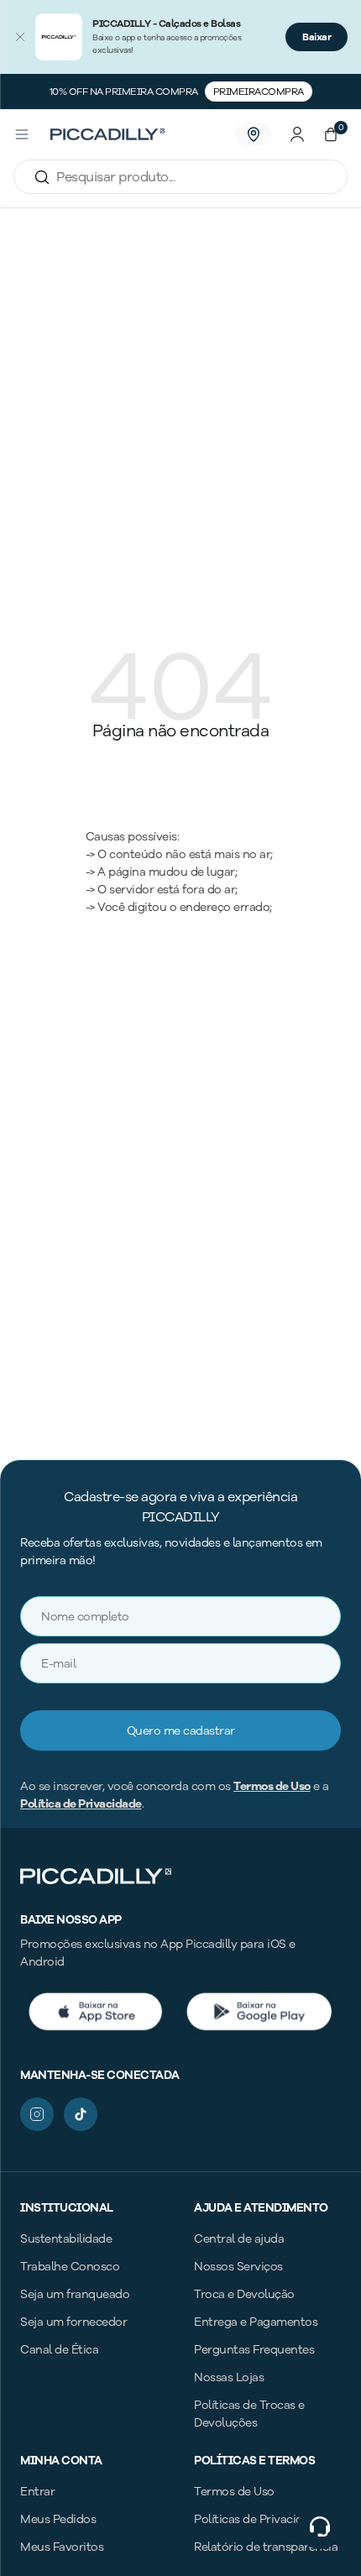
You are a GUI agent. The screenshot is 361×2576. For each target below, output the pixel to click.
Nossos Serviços (238, 2267)
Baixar (317, 37)
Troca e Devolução (244, 2294)
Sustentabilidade (66, 2239)
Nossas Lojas (229, 2377)
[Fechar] (20, 37)
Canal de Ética (59, 2350)
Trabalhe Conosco (70, 2267)
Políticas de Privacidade (258, 2519)
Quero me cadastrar (181, 1731)
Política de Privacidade (81, 1804)
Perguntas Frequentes (254, 2350)
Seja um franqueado (75, 2294)
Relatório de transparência (266, 2547)
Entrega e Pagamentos (256, 2322)
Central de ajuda (239, 2239)
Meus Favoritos (62, 2547)
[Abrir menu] (22, 134)
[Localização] (254, 134)
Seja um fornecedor (73, 2322)
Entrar (37, 2492)
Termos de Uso (272, 1786)
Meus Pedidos (58, 2519)
